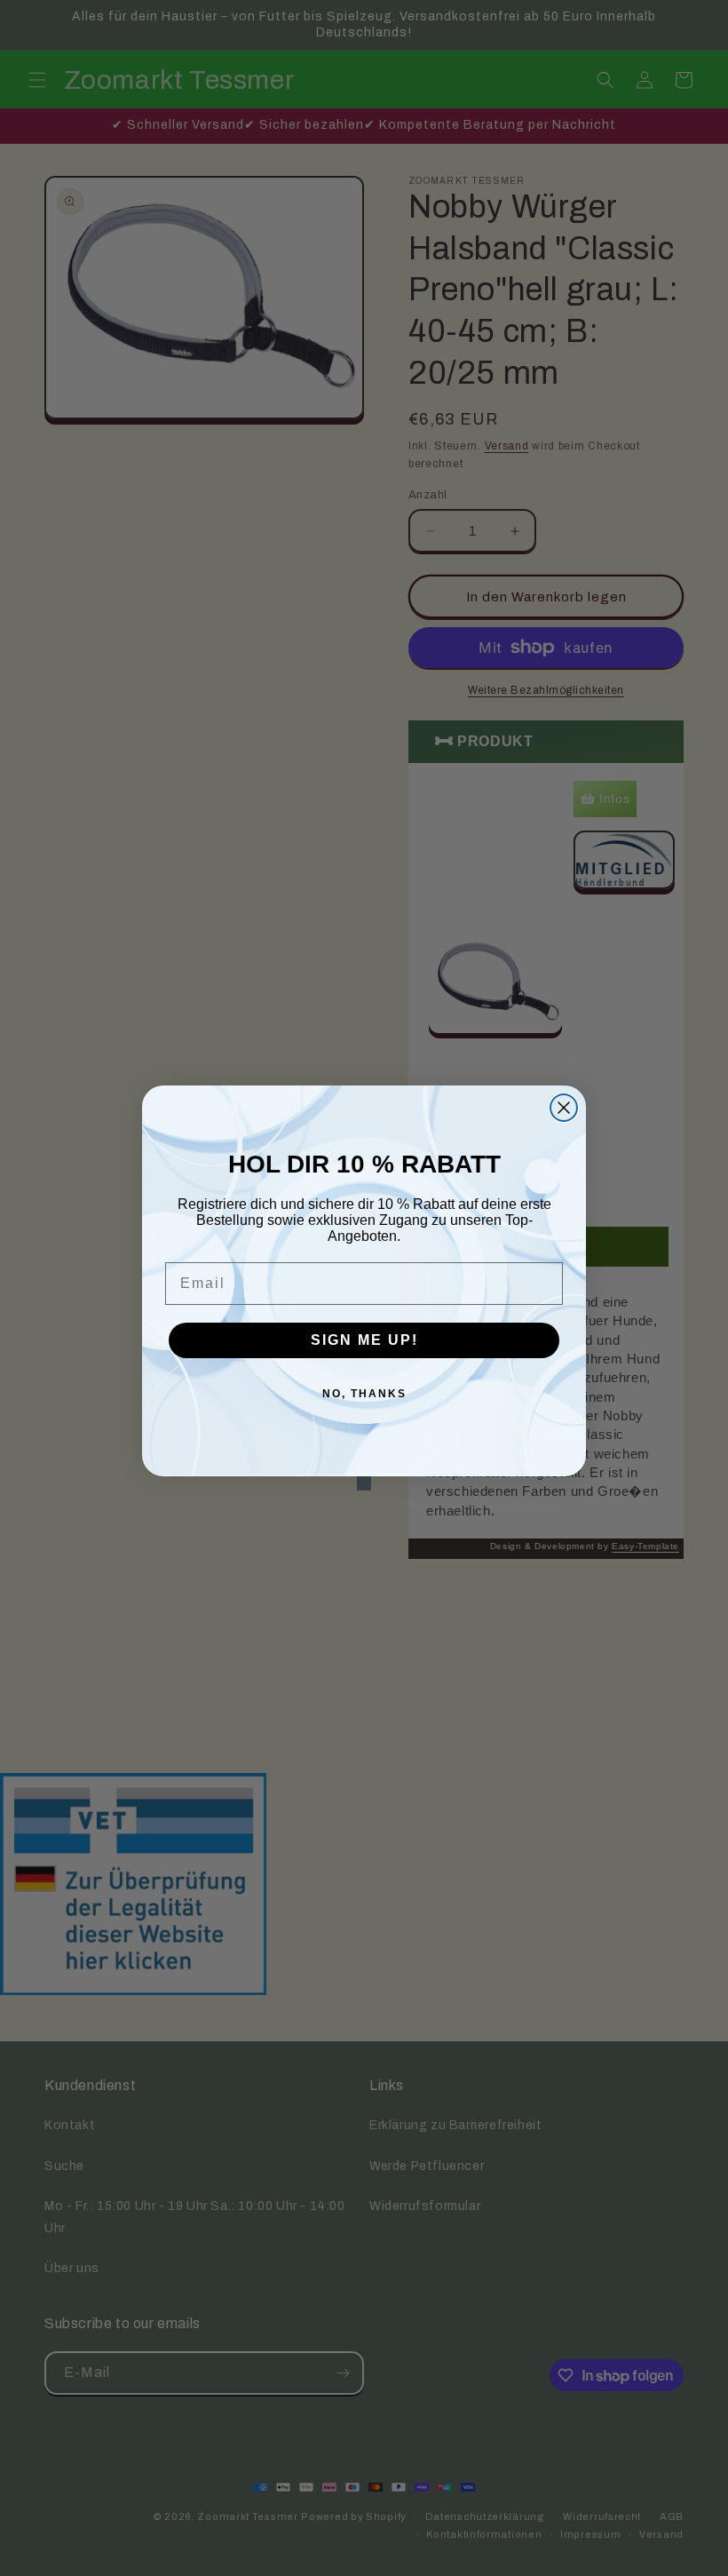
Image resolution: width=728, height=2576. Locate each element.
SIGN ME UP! (364, 1340)
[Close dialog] (564, 1108)
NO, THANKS (364, 1394)
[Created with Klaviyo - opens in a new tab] (364, 1483)
